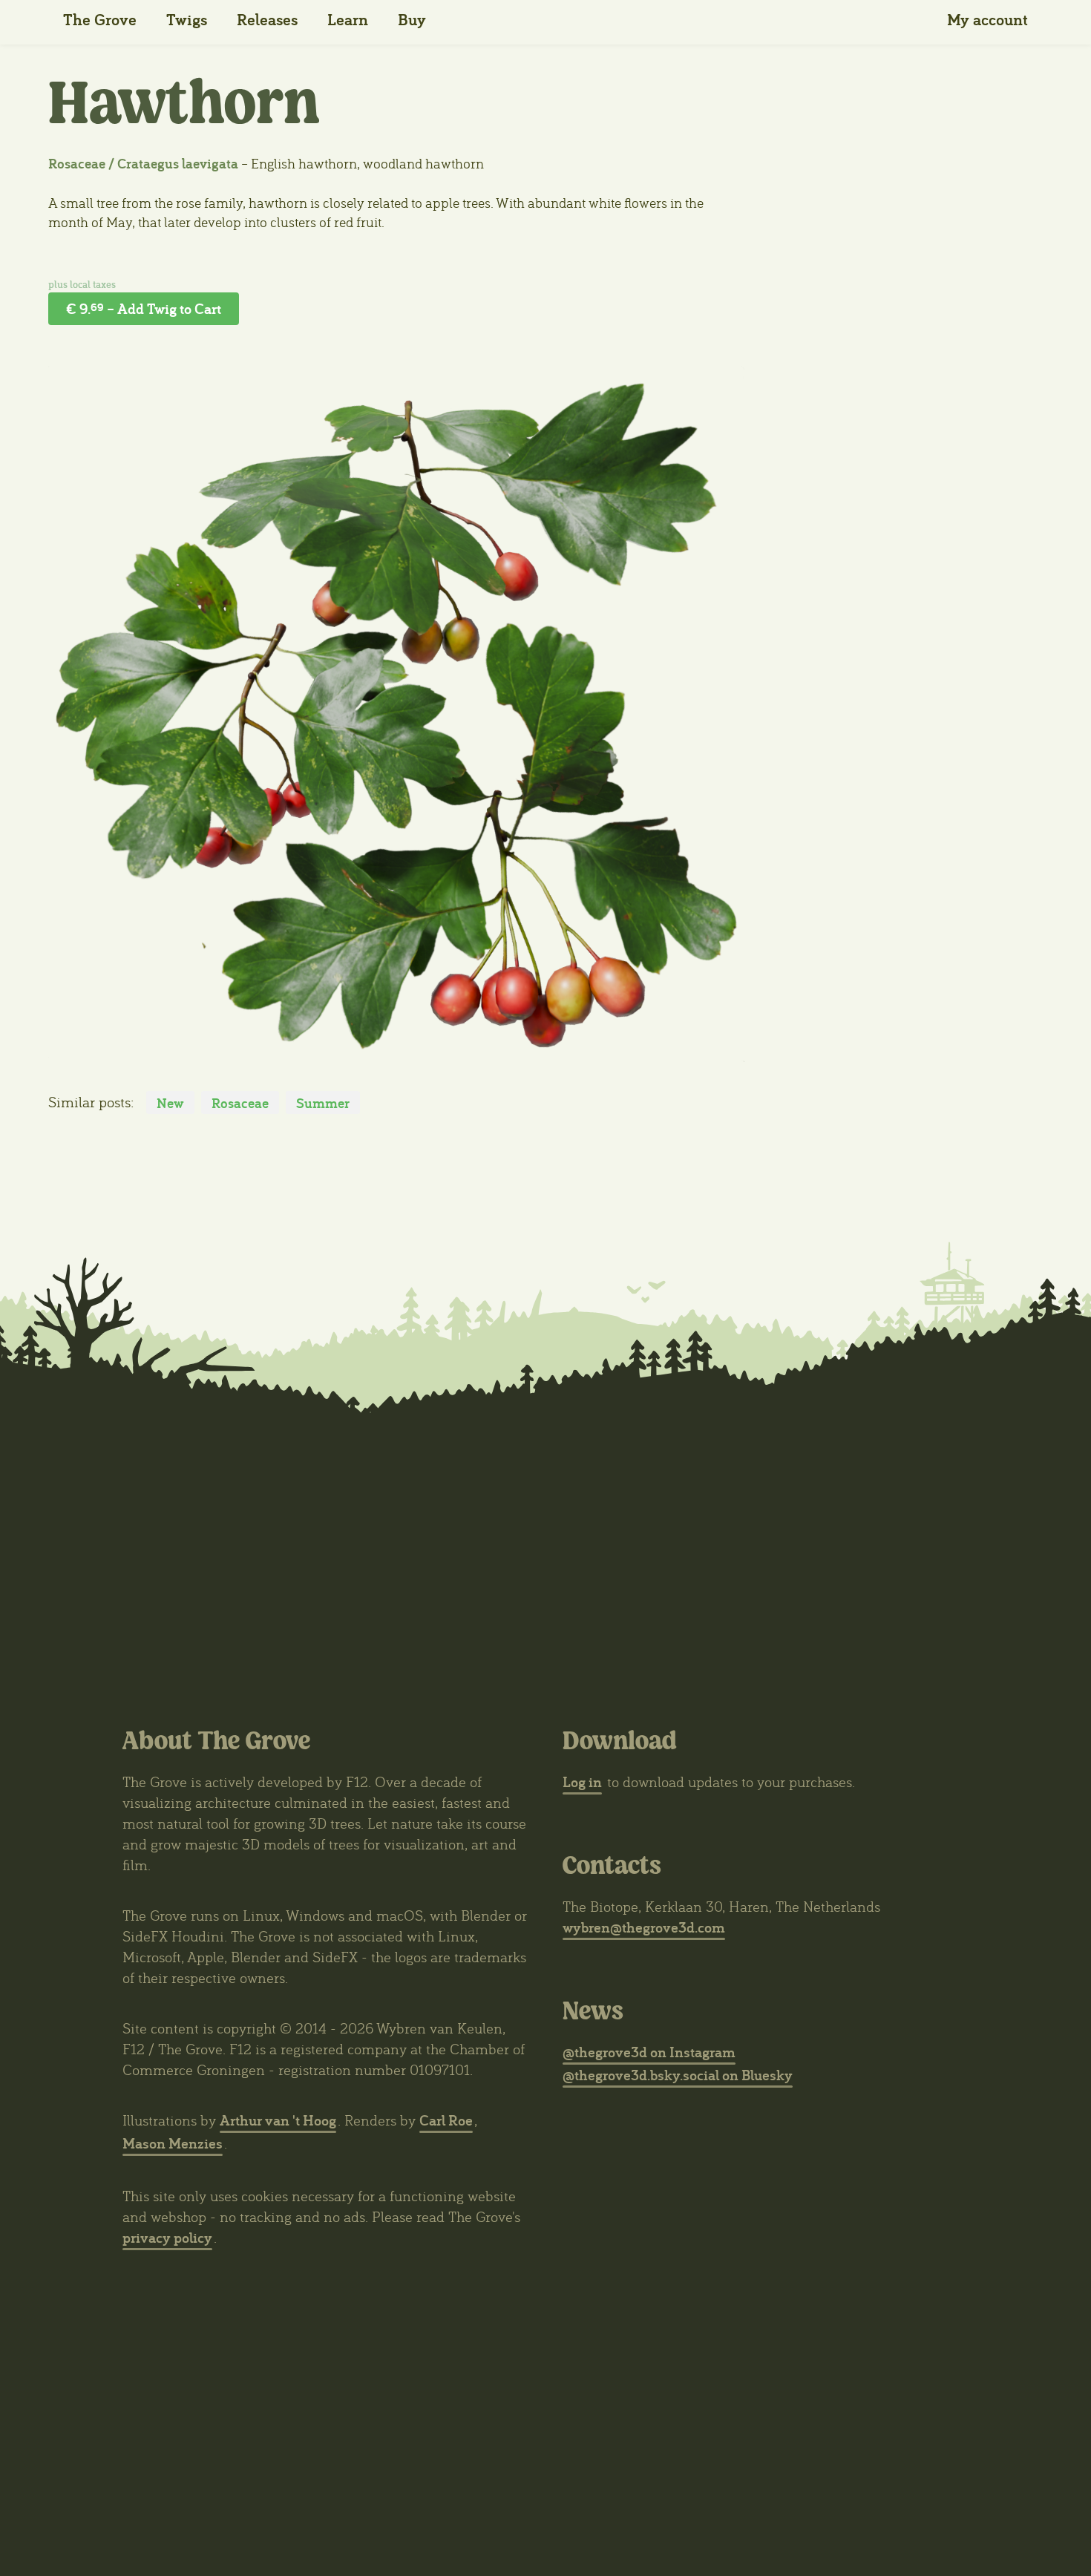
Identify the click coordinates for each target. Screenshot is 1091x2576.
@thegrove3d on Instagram (649, 2052)
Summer (323, 1102)
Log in (582, 1782)
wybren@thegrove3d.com (644, 1927)
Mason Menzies (173, 2143)
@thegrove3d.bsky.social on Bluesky (678, 2075)
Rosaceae (240, 1102)
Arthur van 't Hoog (278, 2120)
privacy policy (167, 2237)
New (170, 1102)
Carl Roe (446, 2120)
